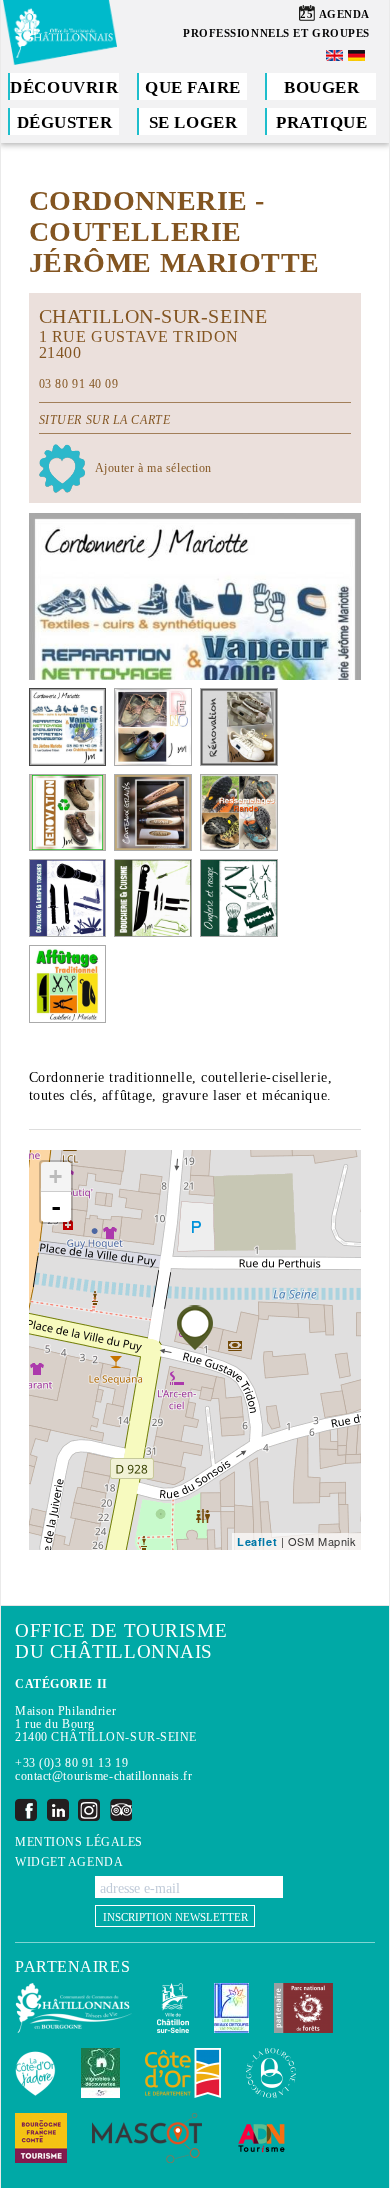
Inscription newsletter (175, 1917)
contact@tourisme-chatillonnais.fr (103, 1776)
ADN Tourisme (261, 2138)
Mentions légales (79, 1842)
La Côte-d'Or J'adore (35, 2073)
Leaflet (257, 1541)
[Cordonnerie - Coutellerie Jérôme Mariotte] (195, 1327)
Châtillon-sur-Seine (173, 2008)
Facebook (26, 1809)
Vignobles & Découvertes (100, 2073)
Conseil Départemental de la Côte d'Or (183, 2073)
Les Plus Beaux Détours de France (231, 2008)
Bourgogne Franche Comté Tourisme (41, 2138)
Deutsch (358, 55)
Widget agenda (69, 1862)
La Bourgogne (271, 2073)
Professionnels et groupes (276, 33)
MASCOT (147, 2138)
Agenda (344, 14)
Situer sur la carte (105, 420)
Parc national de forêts (303, 2008)
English (336, 55)
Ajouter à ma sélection (153, 468)
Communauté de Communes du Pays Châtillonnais (73, 2008)
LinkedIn (58, 1809)
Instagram (89, 1809)
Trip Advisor (121, 1809)
